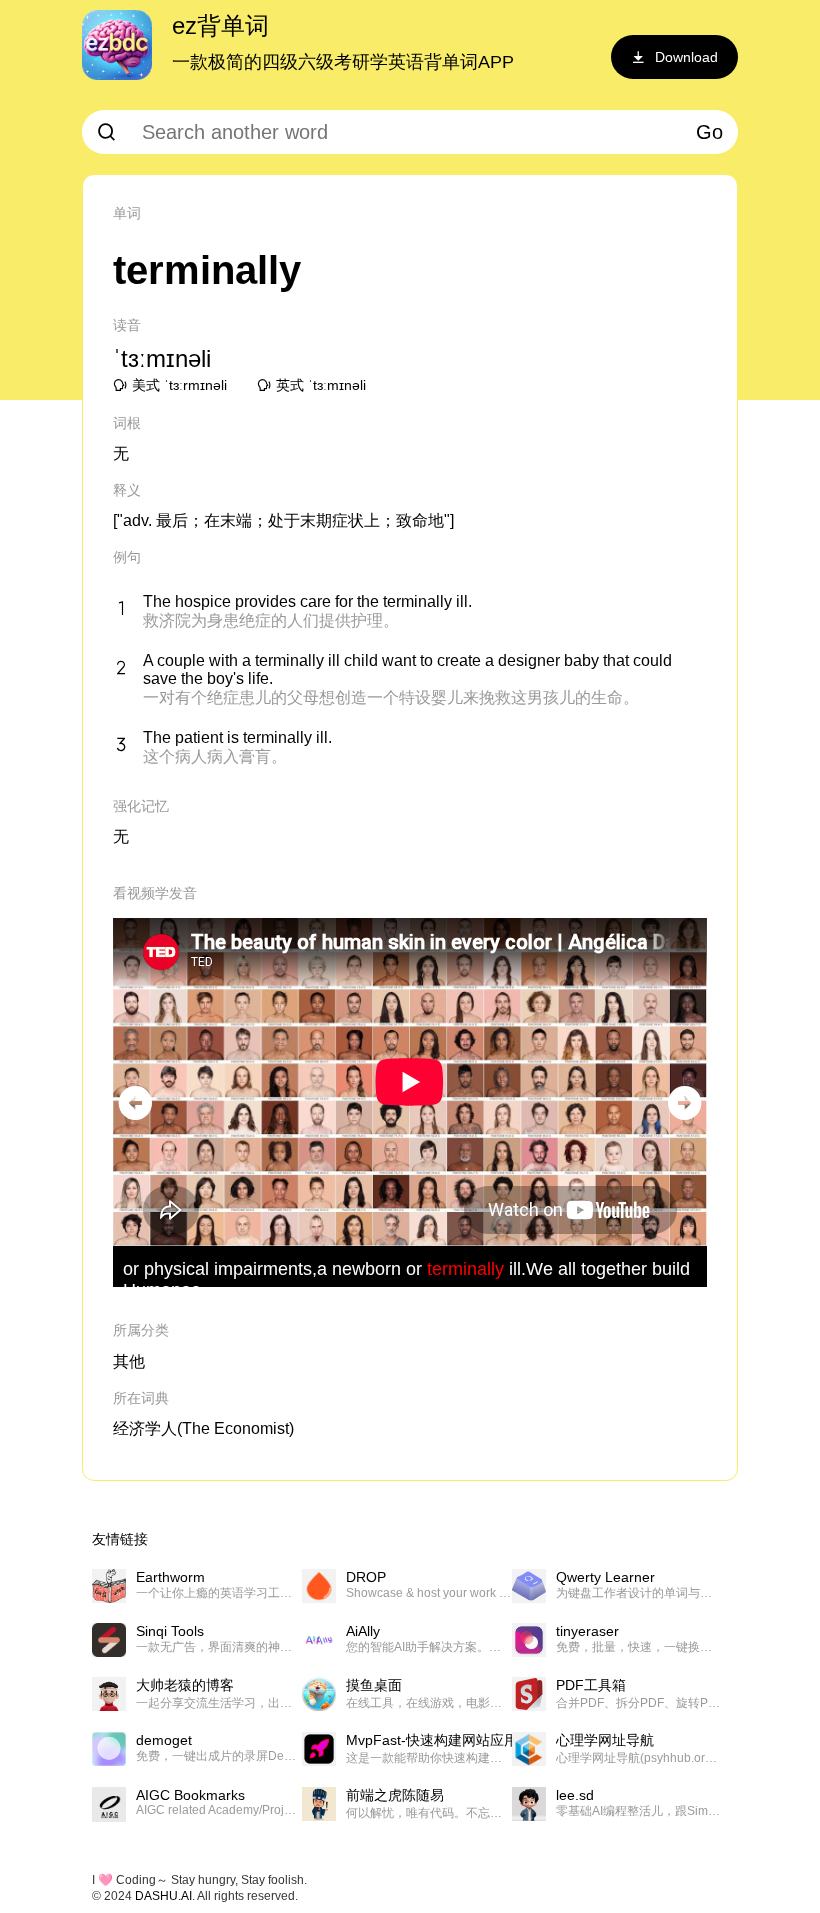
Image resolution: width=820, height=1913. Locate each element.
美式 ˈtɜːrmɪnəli (179, 385)
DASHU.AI (163, 1896)
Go (709, 132)
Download (686, 57)
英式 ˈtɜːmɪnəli (321, 385)
